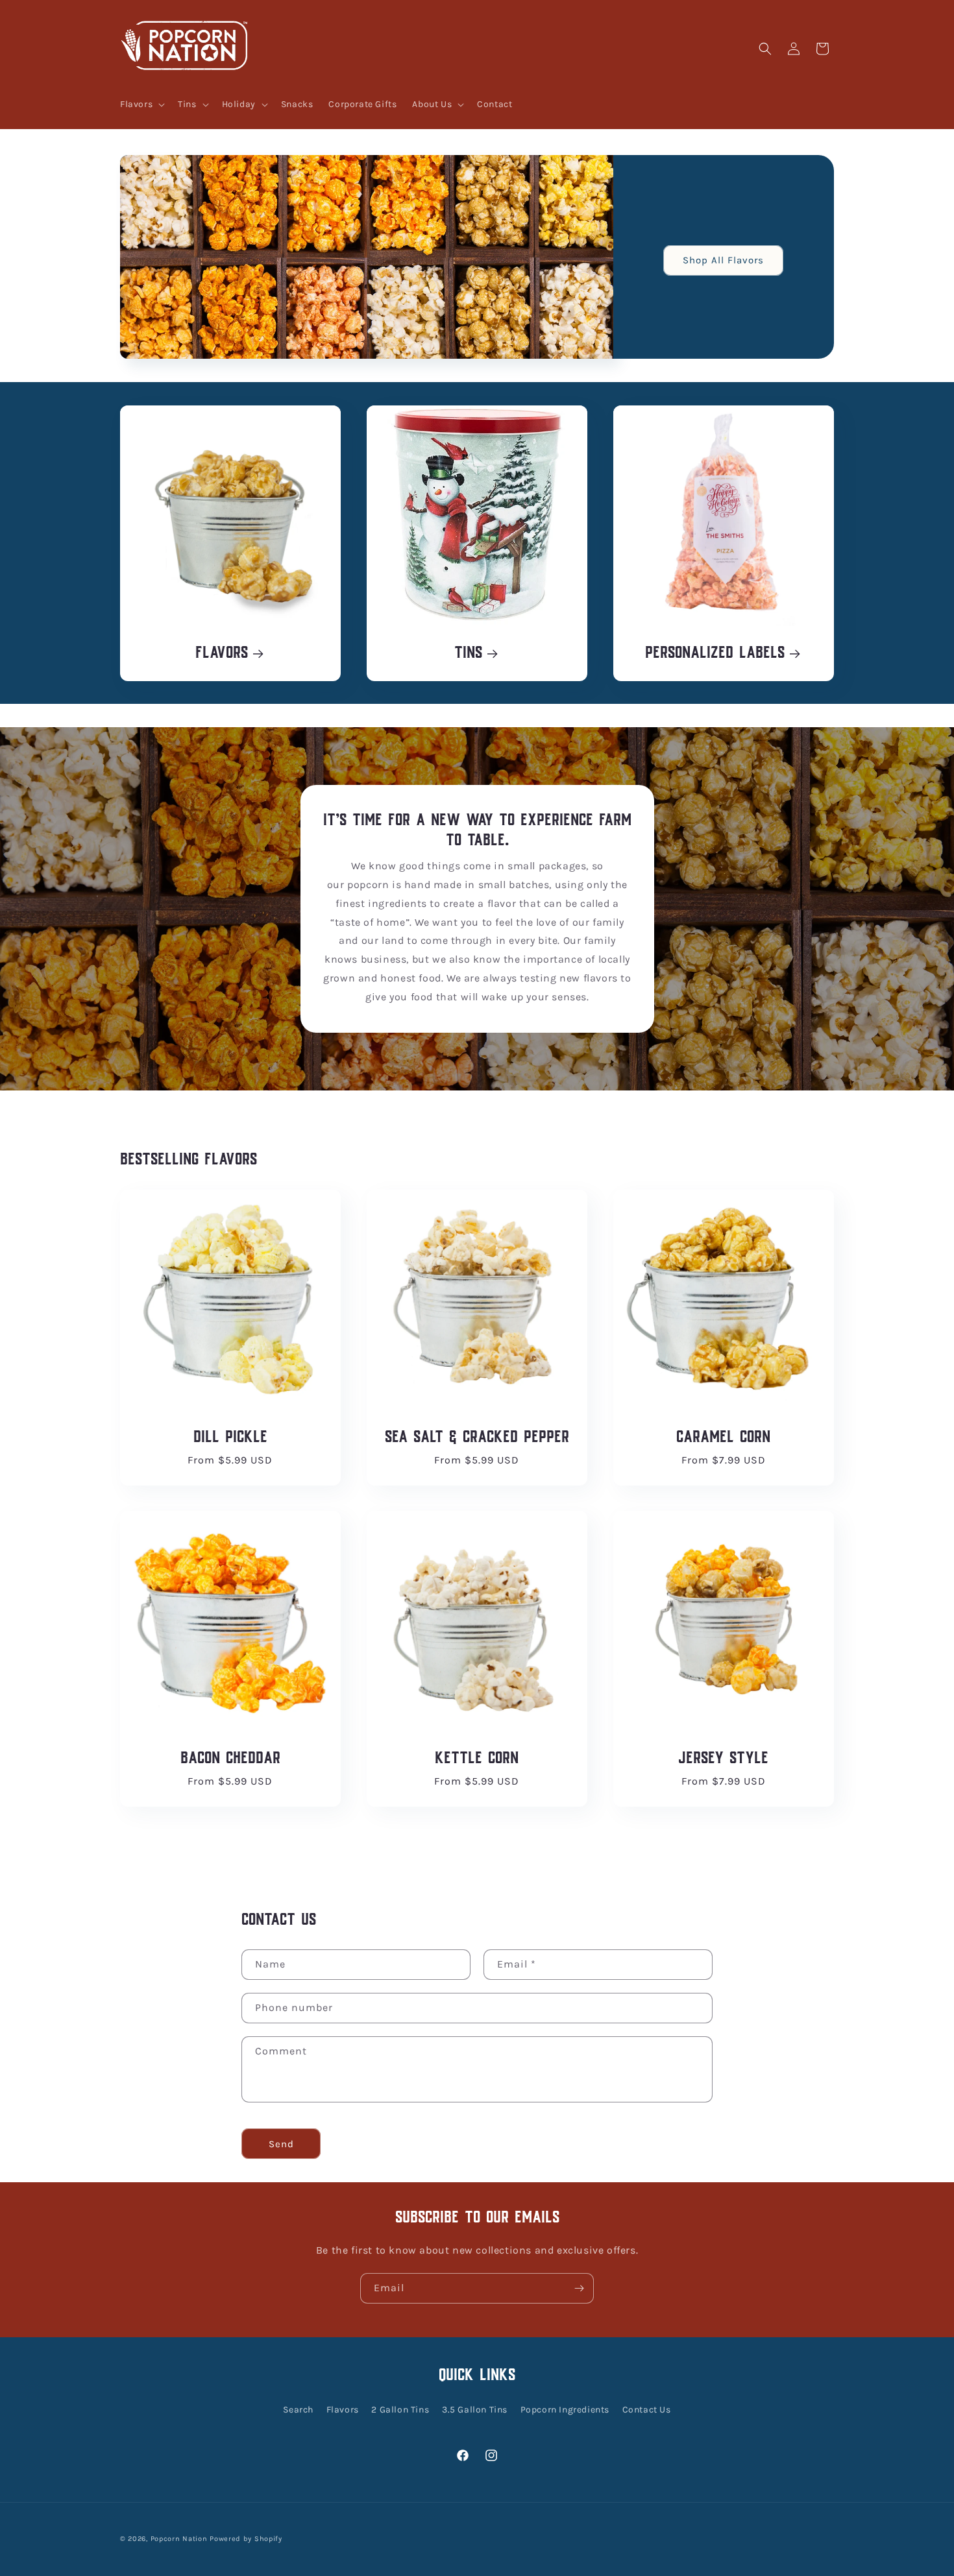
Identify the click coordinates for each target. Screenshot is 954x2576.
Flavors (222, 654)
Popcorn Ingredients (565, 2410)
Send (281, 2144)
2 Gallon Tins (400, 2410)
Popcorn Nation (179, 2539)
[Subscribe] (579, 2288)
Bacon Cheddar (230, 1759)
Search (298, 2410)
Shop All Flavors (724, 260)
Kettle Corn (477, 1759)
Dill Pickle (230, 1438)
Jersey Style (723, 1759)
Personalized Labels (715, 654)
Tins (468, 654)
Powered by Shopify (246, 2539)
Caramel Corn (723, 1438)
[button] (141, 104)
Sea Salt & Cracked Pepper (477, 1438)
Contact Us (647, 2410)
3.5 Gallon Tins (475, 2410)
